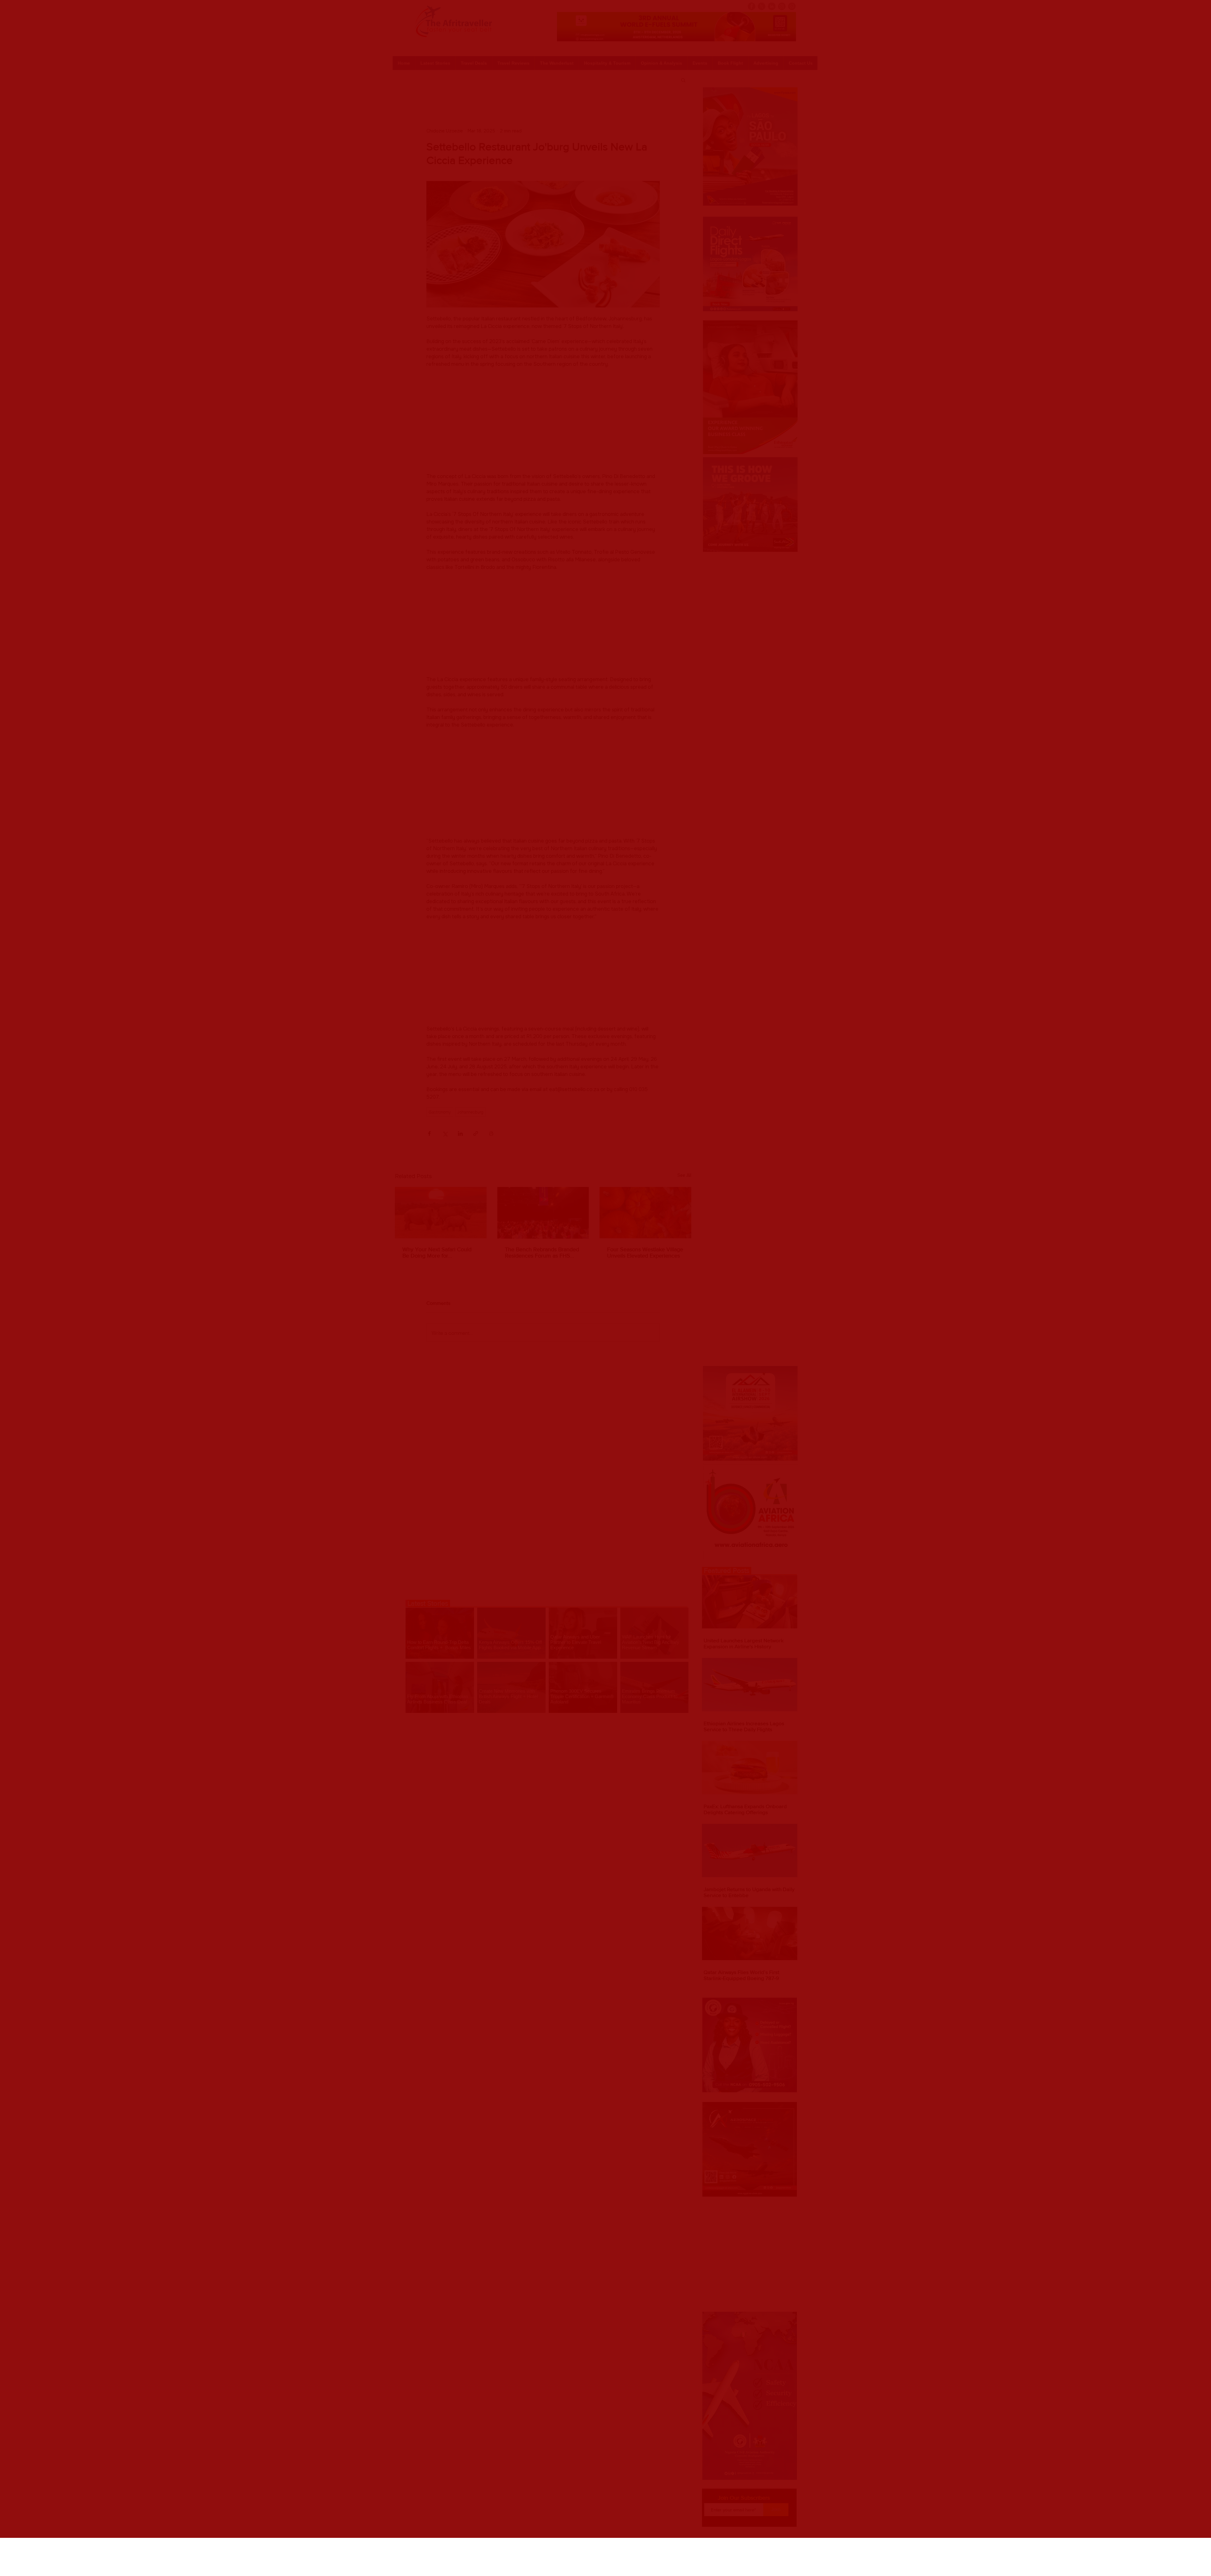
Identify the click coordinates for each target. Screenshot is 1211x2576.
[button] (642, 2549)
